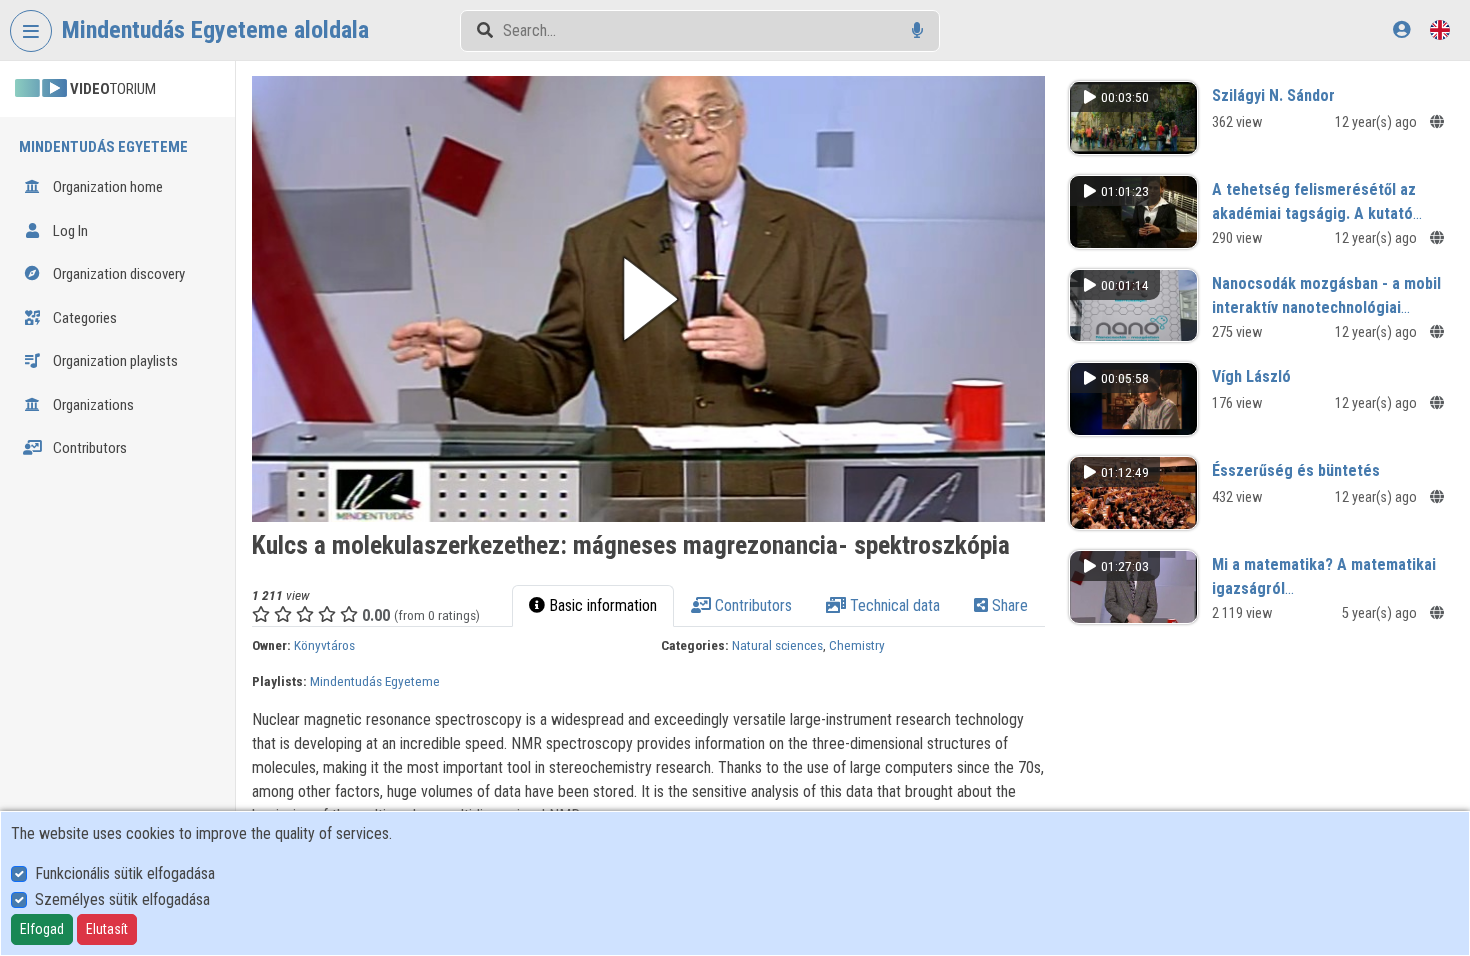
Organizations (92, 405)
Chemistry (857, 645)
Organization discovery (117, 274)
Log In (69, 231)
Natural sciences (777, 645)
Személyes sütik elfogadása (122, 899)
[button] (648, 299)
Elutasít (107, 929)
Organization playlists (114, 361)
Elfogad (42, 929)
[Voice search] (917, 30)
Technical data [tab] (893, 605)
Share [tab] (1008, 605)
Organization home (106, 187)
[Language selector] (1440, 29)
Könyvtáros (324, 645)
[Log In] (1401, 29)
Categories (83, 318)
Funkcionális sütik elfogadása (125, 873)
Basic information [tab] (601, 605)
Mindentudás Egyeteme (375, 681)
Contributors (88, 448)
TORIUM (113, 89)
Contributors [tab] (751, 605)
